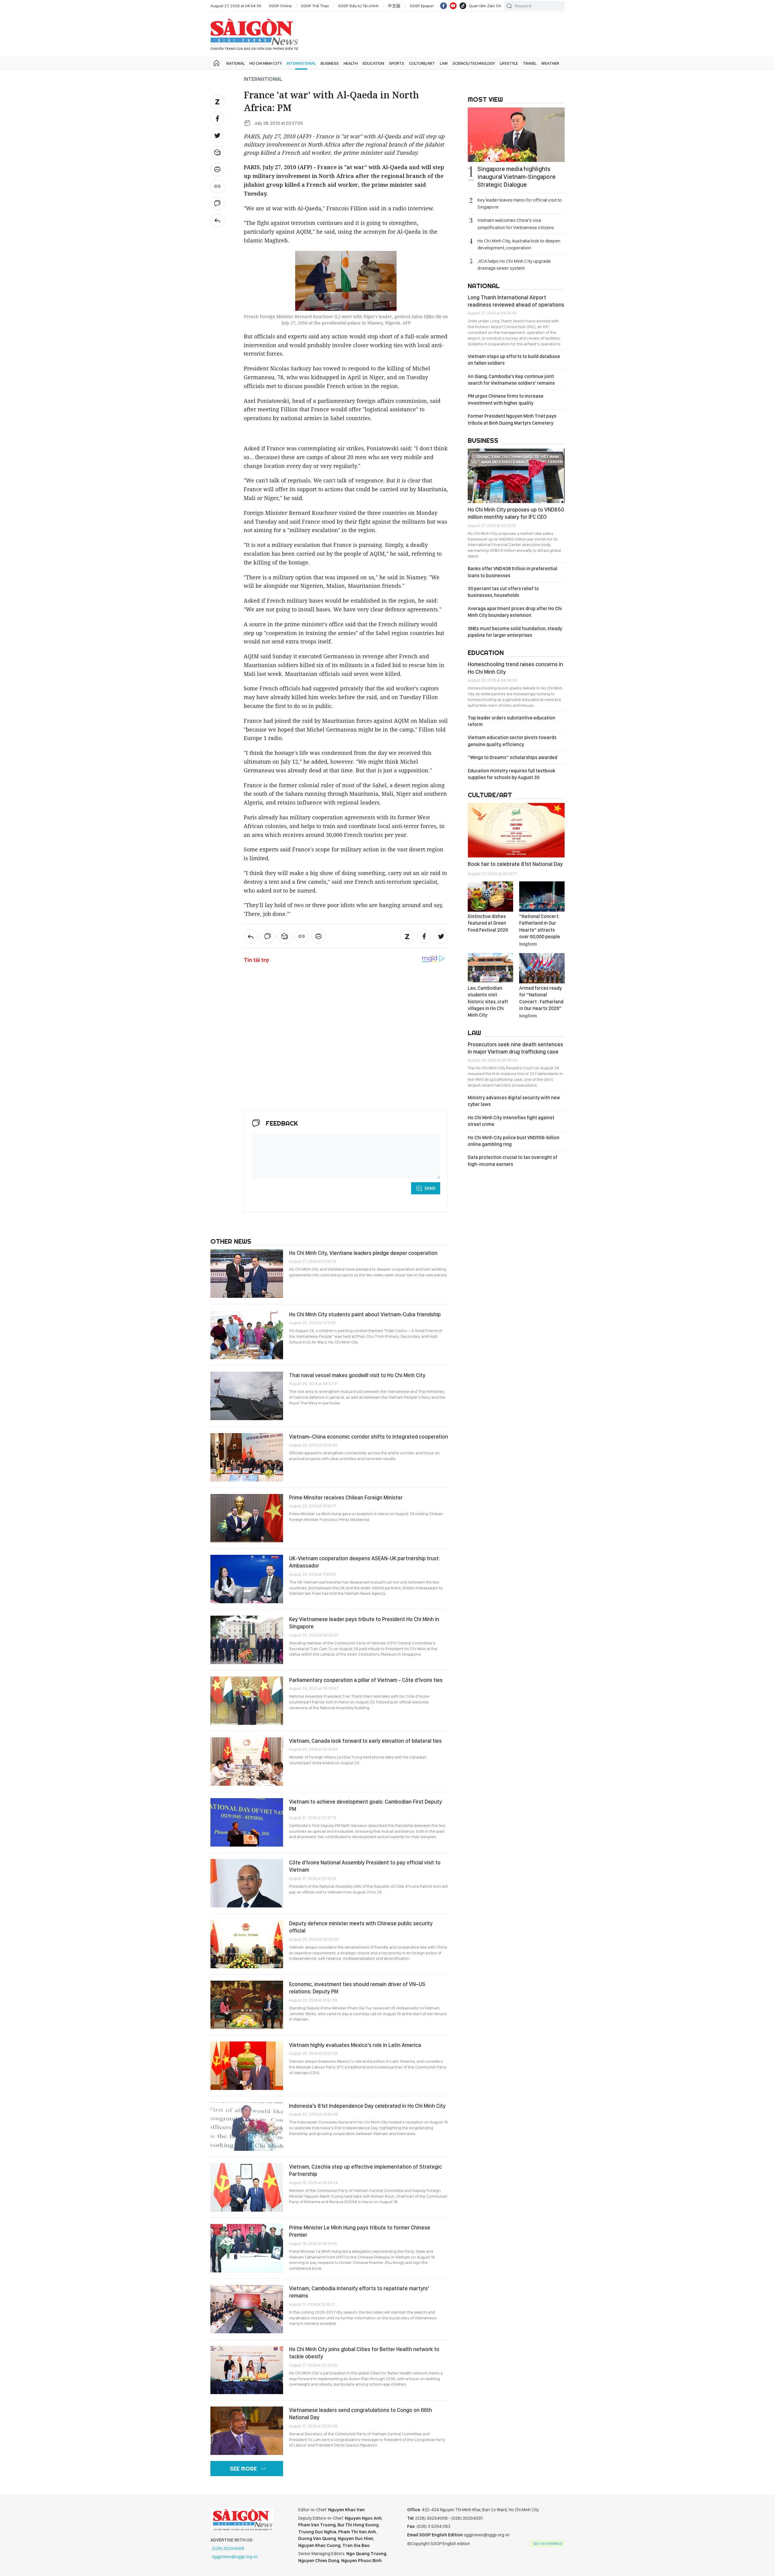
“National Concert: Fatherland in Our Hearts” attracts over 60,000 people (540, 930)
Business (330, 63)
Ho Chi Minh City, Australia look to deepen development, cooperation (519, 244)
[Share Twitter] (217, 136)
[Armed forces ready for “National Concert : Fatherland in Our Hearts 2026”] (542, 968)
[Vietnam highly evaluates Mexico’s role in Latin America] (247, 2066)
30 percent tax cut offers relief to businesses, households (503, 592)
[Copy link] (217, 186)
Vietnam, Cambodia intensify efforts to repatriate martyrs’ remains (359, 2292)
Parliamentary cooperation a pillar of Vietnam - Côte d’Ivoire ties (366, 1680)
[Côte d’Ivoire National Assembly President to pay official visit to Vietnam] (247, 1883)
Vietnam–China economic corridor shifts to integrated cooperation (369, 1437)
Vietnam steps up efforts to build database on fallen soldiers (514, 360)
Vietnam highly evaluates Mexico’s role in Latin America (355, 2045)
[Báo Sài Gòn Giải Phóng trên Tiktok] (463, 6)
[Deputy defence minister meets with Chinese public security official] (247, 1944)
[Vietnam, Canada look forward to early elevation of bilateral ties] (247, 1762)
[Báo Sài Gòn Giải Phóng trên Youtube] (453, 6)
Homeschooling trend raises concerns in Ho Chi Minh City (515, 668)
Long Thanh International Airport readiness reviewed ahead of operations (516, 301)
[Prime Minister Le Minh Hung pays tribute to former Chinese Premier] (247, 2248)
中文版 (394, 6)
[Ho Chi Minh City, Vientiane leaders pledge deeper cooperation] (247, 1274)
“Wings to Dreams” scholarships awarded (513, 757)
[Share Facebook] (217, 119)
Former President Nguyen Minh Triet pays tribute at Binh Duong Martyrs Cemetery (512, 419)
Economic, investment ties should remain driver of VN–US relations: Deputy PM (357, 1988)
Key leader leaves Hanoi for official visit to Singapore (520, 203)
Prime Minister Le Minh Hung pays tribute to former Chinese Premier (360, 2231)
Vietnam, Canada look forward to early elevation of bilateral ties (365, 1741)
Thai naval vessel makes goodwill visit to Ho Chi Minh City (357, 1375)
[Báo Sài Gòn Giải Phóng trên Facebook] (444, 6)
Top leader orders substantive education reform (511, 721)
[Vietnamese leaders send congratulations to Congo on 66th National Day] (247, 2431)
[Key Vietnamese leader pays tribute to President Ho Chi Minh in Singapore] (247, 1640)
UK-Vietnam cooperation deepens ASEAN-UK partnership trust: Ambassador (364, 1562)
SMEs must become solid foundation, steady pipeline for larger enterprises (515, 632)
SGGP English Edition (254, 35)
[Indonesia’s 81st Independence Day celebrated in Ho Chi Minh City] (247, 2127)
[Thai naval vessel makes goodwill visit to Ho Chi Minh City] (247, 1396)
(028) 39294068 (228, 2548)
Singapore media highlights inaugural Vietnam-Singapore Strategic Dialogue (516, 177)
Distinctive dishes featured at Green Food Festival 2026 (488, 923)
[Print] (217, 169)
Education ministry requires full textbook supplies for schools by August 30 (511, 774)
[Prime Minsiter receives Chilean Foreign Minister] (247, 1518)
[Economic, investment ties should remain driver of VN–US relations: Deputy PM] (247, 2005)
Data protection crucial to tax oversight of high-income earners (513, 1161)
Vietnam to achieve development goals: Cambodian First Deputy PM (366, 1805)
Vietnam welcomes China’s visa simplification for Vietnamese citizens (516, 224)
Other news (231, 1241)
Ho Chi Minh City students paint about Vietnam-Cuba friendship (365, 1314)
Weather (550, 63)
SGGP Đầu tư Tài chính (358, 6)
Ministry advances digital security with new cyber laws (514, 1101)
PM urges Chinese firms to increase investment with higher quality (506, 399)
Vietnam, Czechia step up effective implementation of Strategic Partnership (365, 2170)
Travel (530, 63)
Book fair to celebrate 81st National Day (515, 864)
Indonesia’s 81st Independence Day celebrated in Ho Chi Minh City (367, 2106)
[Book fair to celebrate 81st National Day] (516, 830)
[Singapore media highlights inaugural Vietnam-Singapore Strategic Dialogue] (516, 135)
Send (430, 1188)
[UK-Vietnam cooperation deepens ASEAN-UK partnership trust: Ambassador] (247, 1579)
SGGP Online (280, 6)
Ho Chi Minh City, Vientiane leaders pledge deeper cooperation (363, 1253)
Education (373, 63)
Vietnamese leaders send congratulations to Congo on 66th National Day (361, 2414)
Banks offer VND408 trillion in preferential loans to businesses (513, 572)
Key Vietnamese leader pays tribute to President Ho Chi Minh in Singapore (364, 1623)
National (236, 63)
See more (243, 2469)
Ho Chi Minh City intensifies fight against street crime (511, 1121)
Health (351, 63)
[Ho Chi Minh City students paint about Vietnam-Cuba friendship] (247, 1335)
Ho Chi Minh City (266, 63)
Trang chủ (216, 63)
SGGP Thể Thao (315, 6)
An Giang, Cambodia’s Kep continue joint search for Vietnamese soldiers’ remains (511, 380)
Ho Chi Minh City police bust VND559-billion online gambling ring (514, 1141)
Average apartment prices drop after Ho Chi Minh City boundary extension (515, 612)
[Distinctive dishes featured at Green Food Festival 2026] (490, 897)
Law (444, 63)
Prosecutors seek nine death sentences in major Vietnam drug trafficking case (515, 1048)
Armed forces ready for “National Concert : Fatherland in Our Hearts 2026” (541, 1002)
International (301, 63)
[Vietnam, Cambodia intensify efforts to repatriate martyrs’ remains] (247, 2309)
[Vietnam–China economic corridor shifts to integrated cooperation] (247, 1457)
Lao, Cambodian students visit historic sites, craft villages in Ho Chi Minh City (488, 1002)
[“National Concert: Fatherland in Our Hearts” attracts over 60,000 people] (542, 897)
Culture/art (422, 63)
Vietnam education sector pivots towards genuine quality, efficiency (512, 741)
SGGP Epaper (422, 6)
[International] (217, 220)
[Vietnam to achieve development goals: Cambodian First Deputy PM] (247, 1822)
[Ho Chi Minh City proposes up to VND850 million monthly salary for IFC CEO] (516, 476)
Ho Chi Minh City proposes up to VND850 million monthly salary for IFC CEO (516, 513)
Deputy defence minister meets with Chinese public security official (361, 1927)
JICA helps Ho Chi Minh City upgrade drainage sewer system (514, 265)
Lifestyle (509, 63)
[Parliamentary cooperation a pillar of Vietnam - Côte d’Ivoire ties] (247, 1701)
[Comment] (217, 203)
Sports (397, 63)
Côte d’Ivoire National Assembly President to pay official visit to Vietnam (365, 1866)
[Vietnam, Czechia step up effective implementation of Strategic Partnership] (247, 2187)
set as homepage (548, 2544)
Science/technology (474, 63)
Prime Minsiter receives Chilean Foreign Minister (346, 1497)
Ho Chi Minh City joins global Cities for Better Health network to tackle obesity (364, 2353)
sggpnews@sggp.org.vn (235, 2557)
